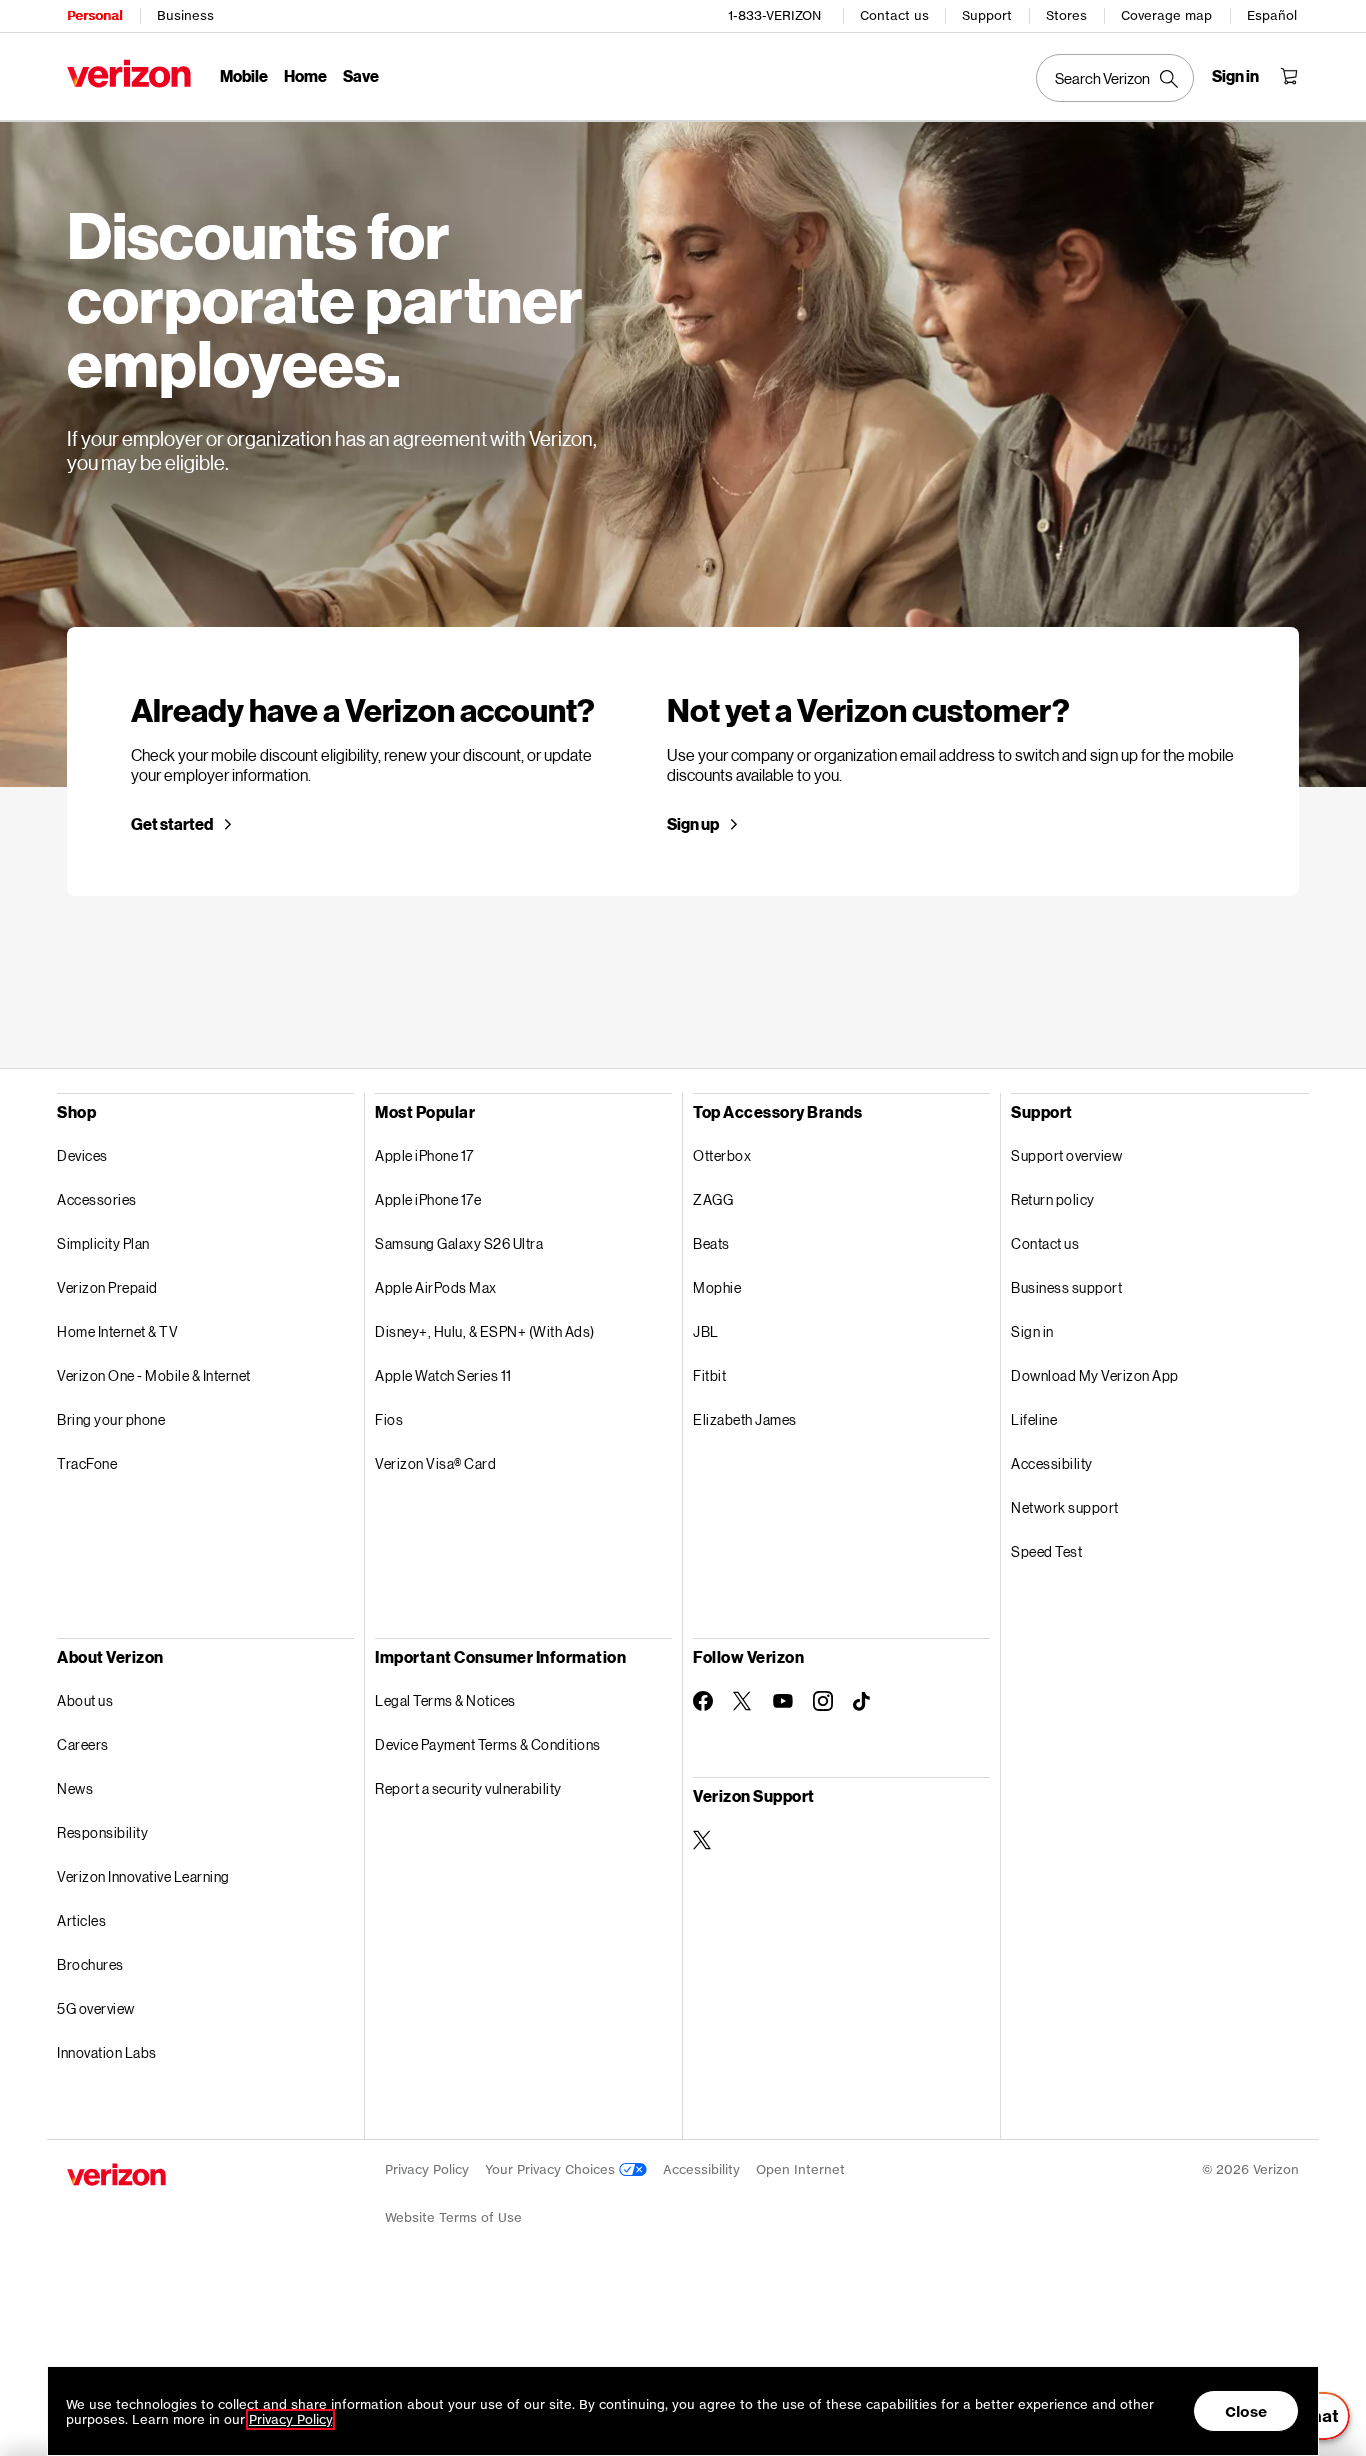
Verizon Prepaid (107, 1287)
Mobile (244, 75)
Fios (389, 1419)
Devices (82, 1155)
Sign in (1032, 1331)
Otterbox (722, 1155)
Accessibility (1052, 1463)
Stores (1066, 15)
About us (85, 1700)
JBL (706, 1331)
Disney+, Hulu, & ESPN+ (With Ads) (485, 1331)
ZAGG (713, 1199)
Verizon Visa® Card (435, 1463)
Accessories (97, 1199)
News (75, 1788)
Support (987, 15)
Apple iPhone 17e (428, 1199)
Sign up (693, 824)
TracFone (87, 1463)
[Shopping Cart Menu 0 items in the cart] (1289, 76)
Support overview (1066, 1155)
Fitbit (709, 1375)
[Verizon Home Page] (129, 73)
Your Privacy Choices (552, 2169)
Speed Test (1046, 1551)
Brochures (90, 1964)
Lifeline (1034, 1419)
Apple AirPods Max (436, 1287)
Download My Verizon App (1095, 1375)
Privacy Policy (427, 2169)
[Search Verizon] (1115, 78)
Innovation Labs (107, 2052)
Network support (1065, 1507)
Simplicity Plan (103, 1243)
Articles (81, 1920)
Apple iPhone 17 (424, 1155)
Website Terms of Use (453, 2217)
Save (361, 75)
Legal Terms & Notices (445, 1700)
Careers (83, 1744)
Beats (711, 1243)
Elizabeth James (745, 1419)
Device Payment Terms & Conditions (488, 1744)
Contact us (894, 15)
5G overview (96, 2008)
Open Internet (800, 2169)
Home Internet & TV (117, 1331)
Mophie (717, 1287)
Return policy (1053, 1199)
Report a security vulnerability (468, 1788)
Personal (94, 15)
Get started (172, 824)
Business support (1066, 1287)
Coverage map (1166, 15)
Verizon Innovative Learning (143, 1876)
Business (185, 15)
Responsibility (102, 1832)
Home (305, 75)
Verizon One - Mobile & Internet (154, 1375)
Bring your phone (111, 1419)
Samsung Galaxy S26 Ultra (459, 1243)
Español (1272, 15)
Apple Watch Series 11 (443, 1375)
